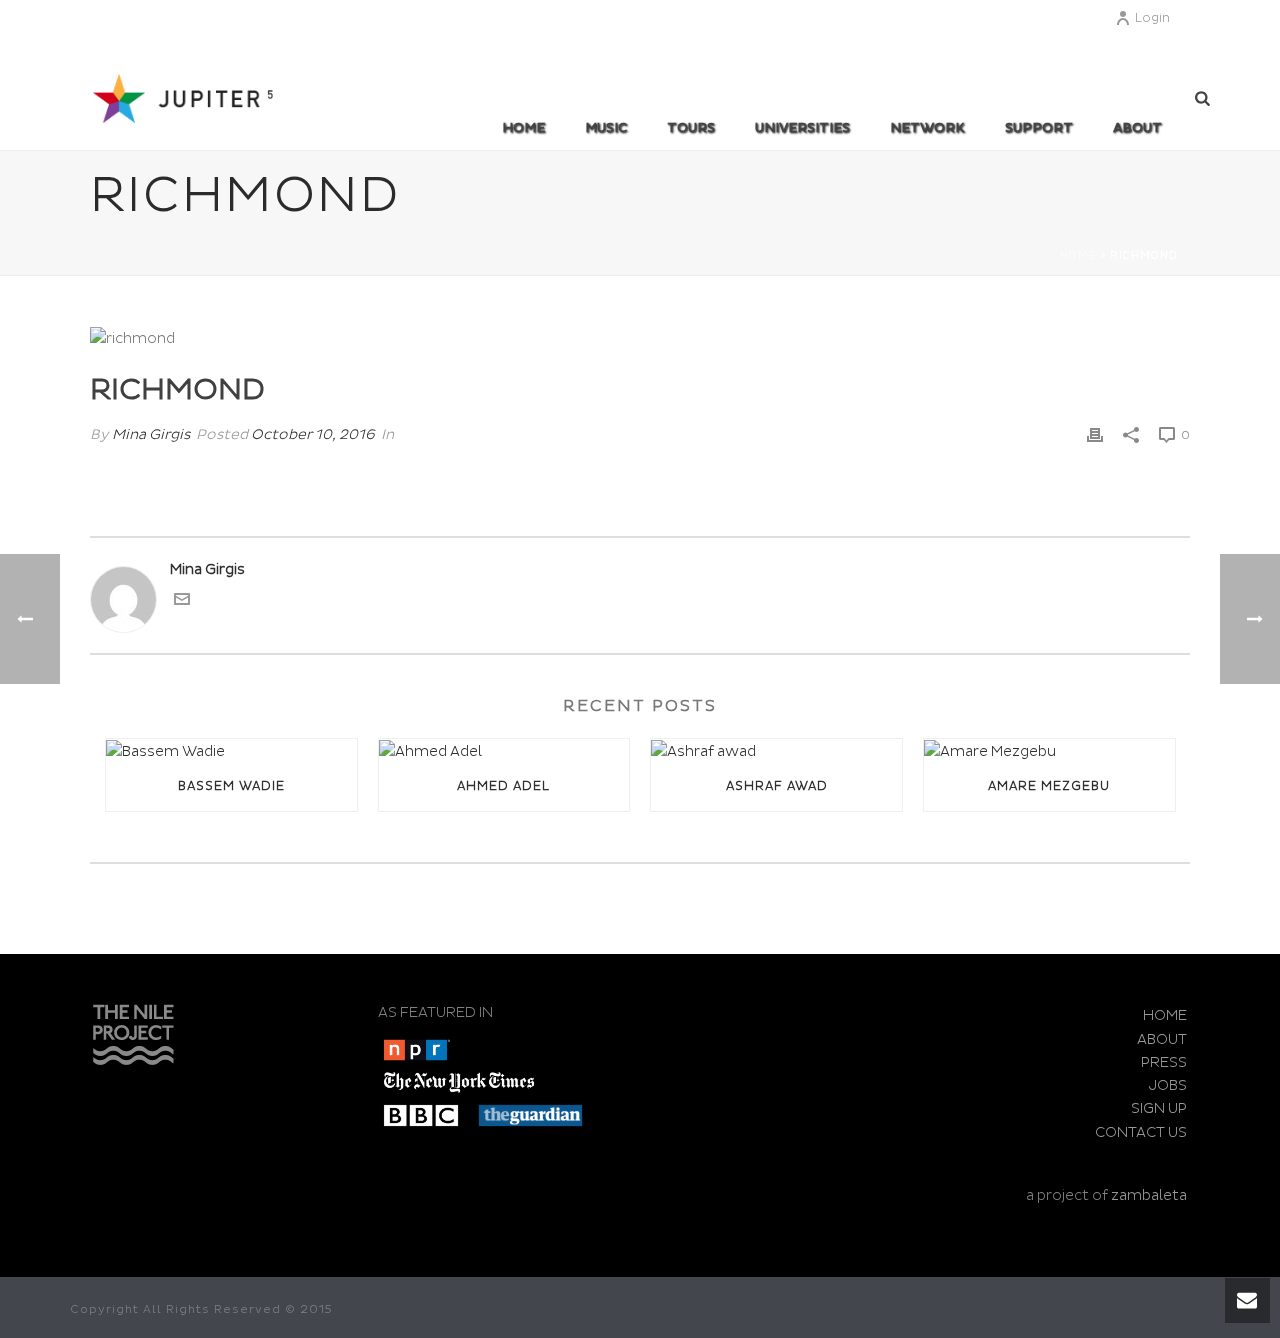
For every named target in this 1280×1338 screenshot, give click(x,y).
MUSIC (606, 128)
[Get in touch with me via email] (182, 602)
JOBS (1168, 1085)
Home (523, 128)
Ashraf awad (777, 786)
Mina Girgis (151, 434)
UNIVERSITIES (802, 128)
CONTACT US (1141, 1132)
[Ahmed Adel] (504, 751)
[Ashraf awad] (776, 751)
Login (1152, 18)
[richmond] (640, 338)
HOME (1165, 1015)
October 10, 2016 (313, 434)
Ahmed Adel (503, 786)
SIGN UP (1159, 1108)
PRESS (1164, 1062)
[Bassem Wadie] (231, 751)
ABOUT (1137, 128)
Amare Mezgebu (1049, 786)
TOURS (691, 128)
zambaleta (1149, 1195)
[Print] (1095, 434)
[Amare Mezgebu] (1049, 751)
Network (927, 128)
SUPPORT (1039, 128)
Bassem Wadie (231, 786)
